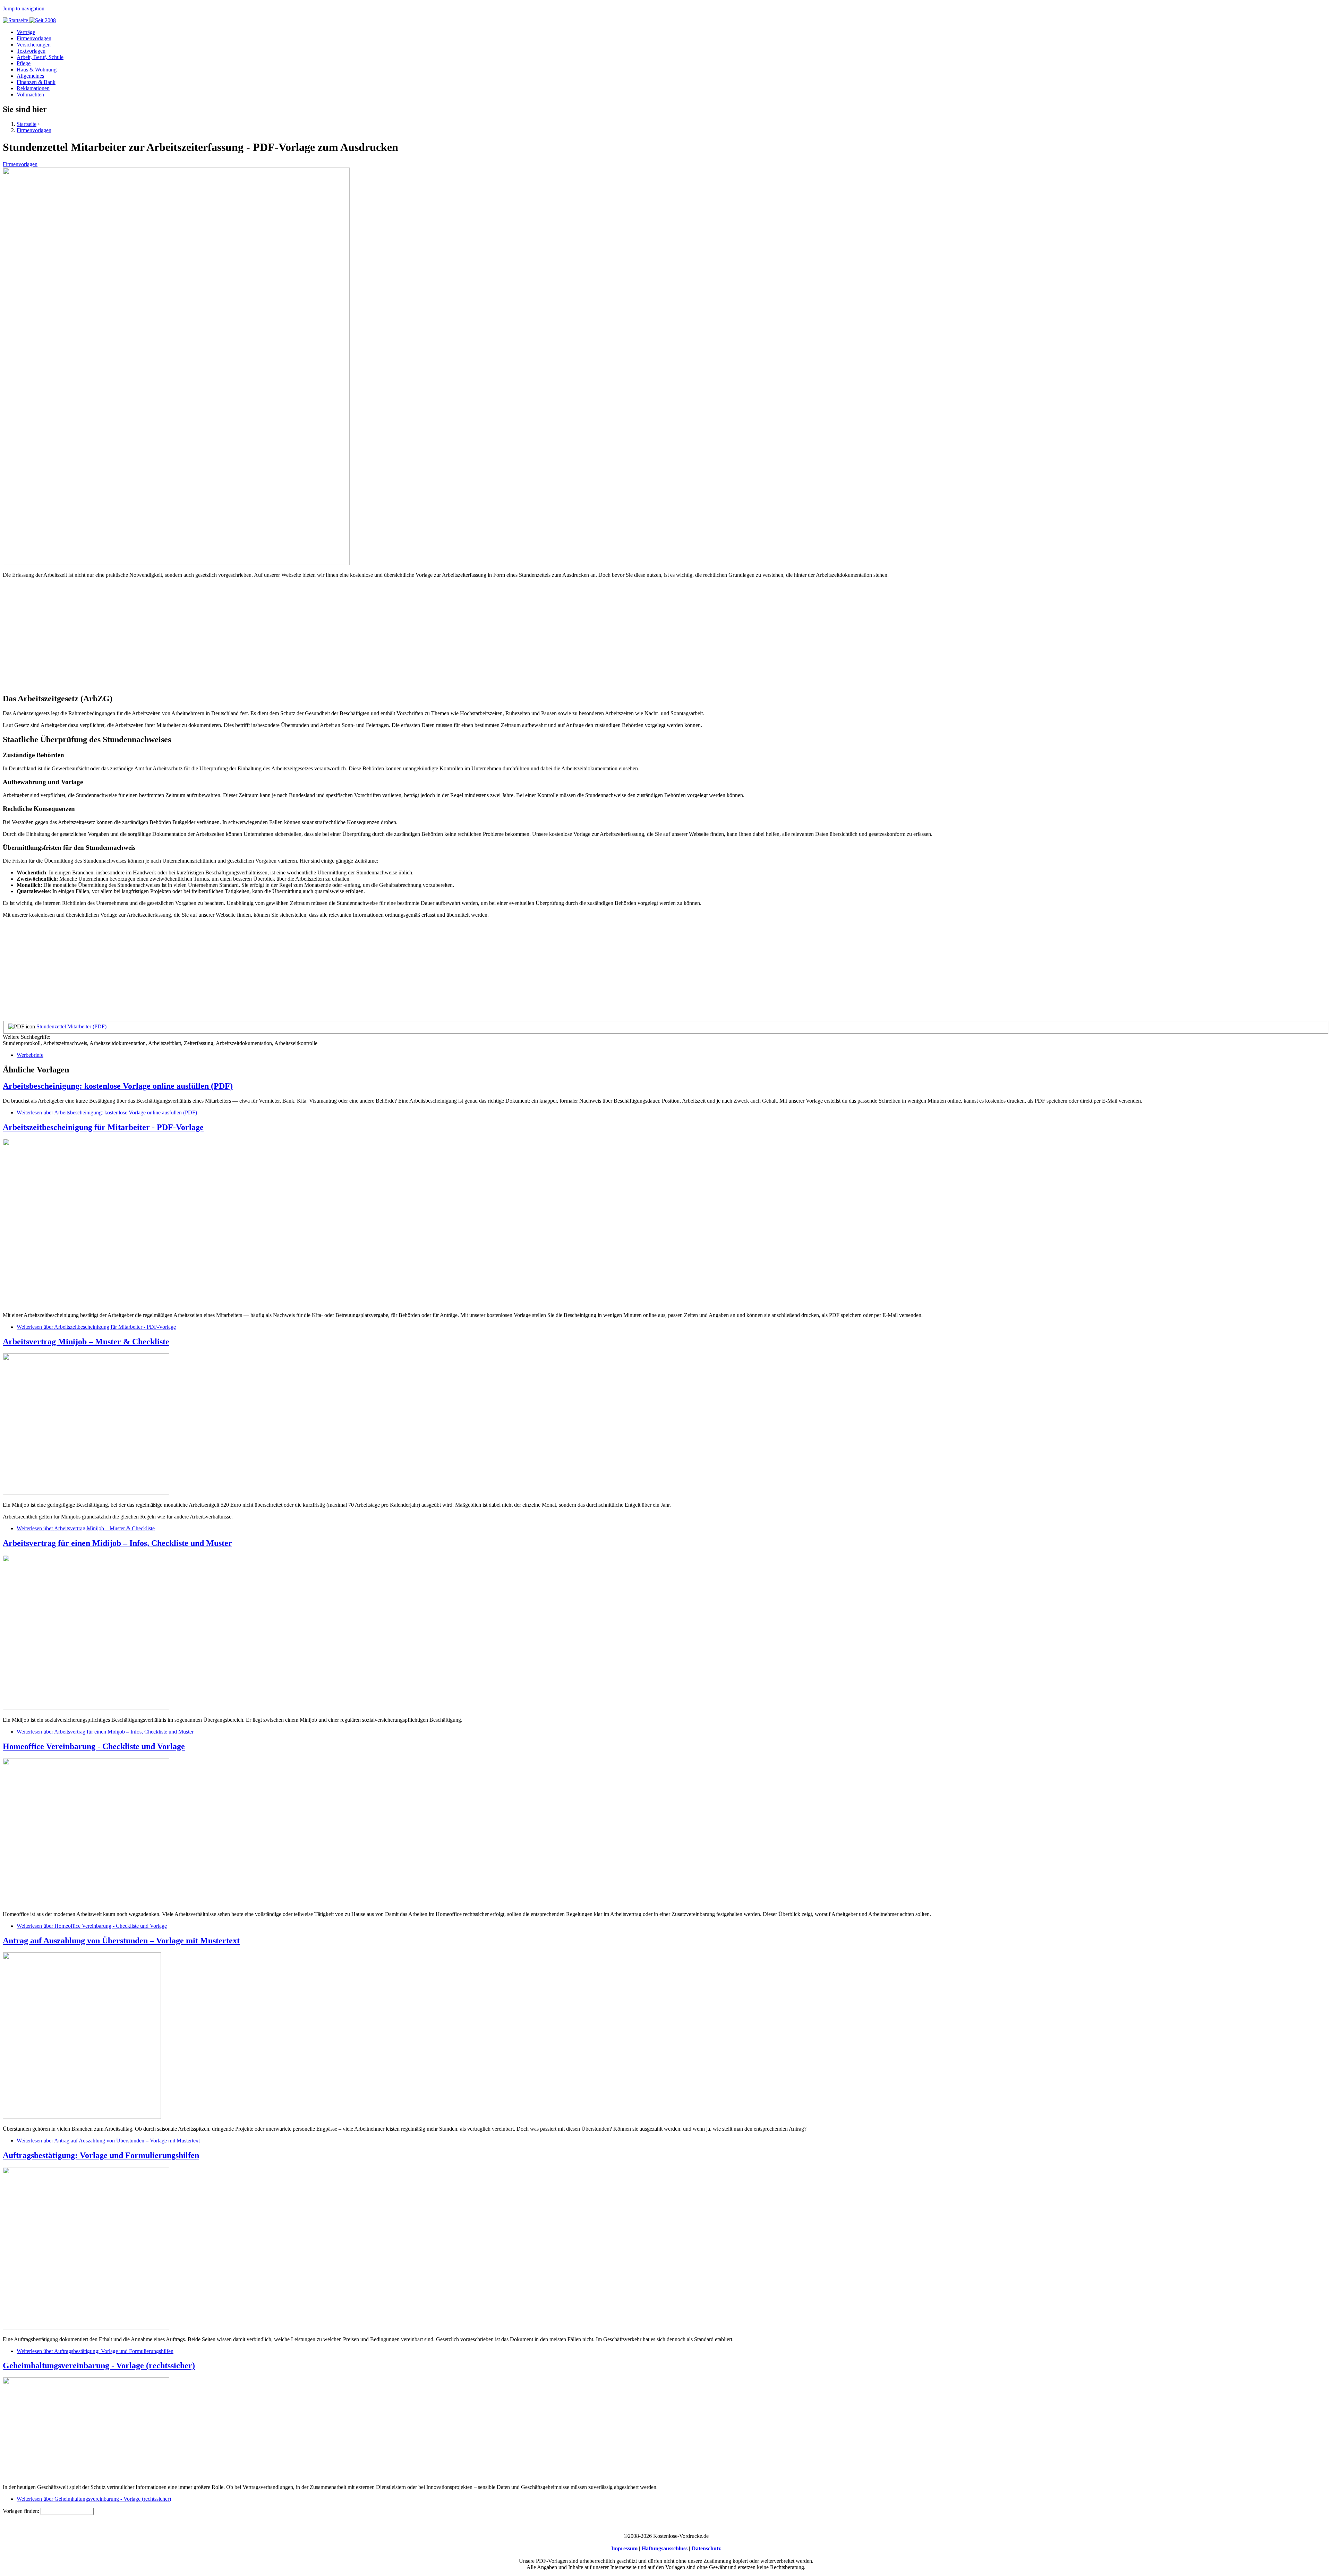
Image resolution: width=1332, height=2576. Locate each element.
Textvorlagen (31, 51)
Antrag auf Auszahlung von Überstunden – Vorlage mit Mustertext (121, 1941)
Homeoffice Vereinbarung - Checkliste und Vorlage (94, 1746)
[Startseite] (29, 20)
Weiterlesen (107, 1112)
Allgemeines (30, 76)
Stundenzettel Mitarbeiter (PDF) (71, 1026)
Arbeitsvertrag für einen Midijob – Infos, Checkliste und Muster (117, 1543)
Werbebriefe (30, 1055)
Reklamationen (33, 88)
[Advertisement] (211, 639)
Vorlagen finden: (22, 2511)
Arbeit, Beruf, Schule (40, 57)
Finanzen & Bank (36, 82)
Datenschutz (706, 2548)
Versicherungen (34, 45)
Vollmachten (30, 95)
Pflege (24, 63)
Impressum (624, 2548)
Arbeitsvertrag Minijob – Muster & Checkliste (86, 1342)
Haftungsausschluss (665, 2548)
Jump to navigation (24, 8)
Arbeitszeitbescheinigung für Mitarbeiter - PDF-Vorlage (103, 1127)
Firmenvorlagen (34, 38)
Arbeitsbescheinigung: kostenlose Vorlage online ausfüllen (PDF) (118, 1086)
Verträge (26, 32)
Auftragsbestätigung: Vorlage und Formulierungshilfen (101, 2155)
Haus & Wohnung (37, 70)
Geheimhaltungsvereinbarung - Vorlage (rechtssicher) (99, 2365)
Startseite (27, 124)
